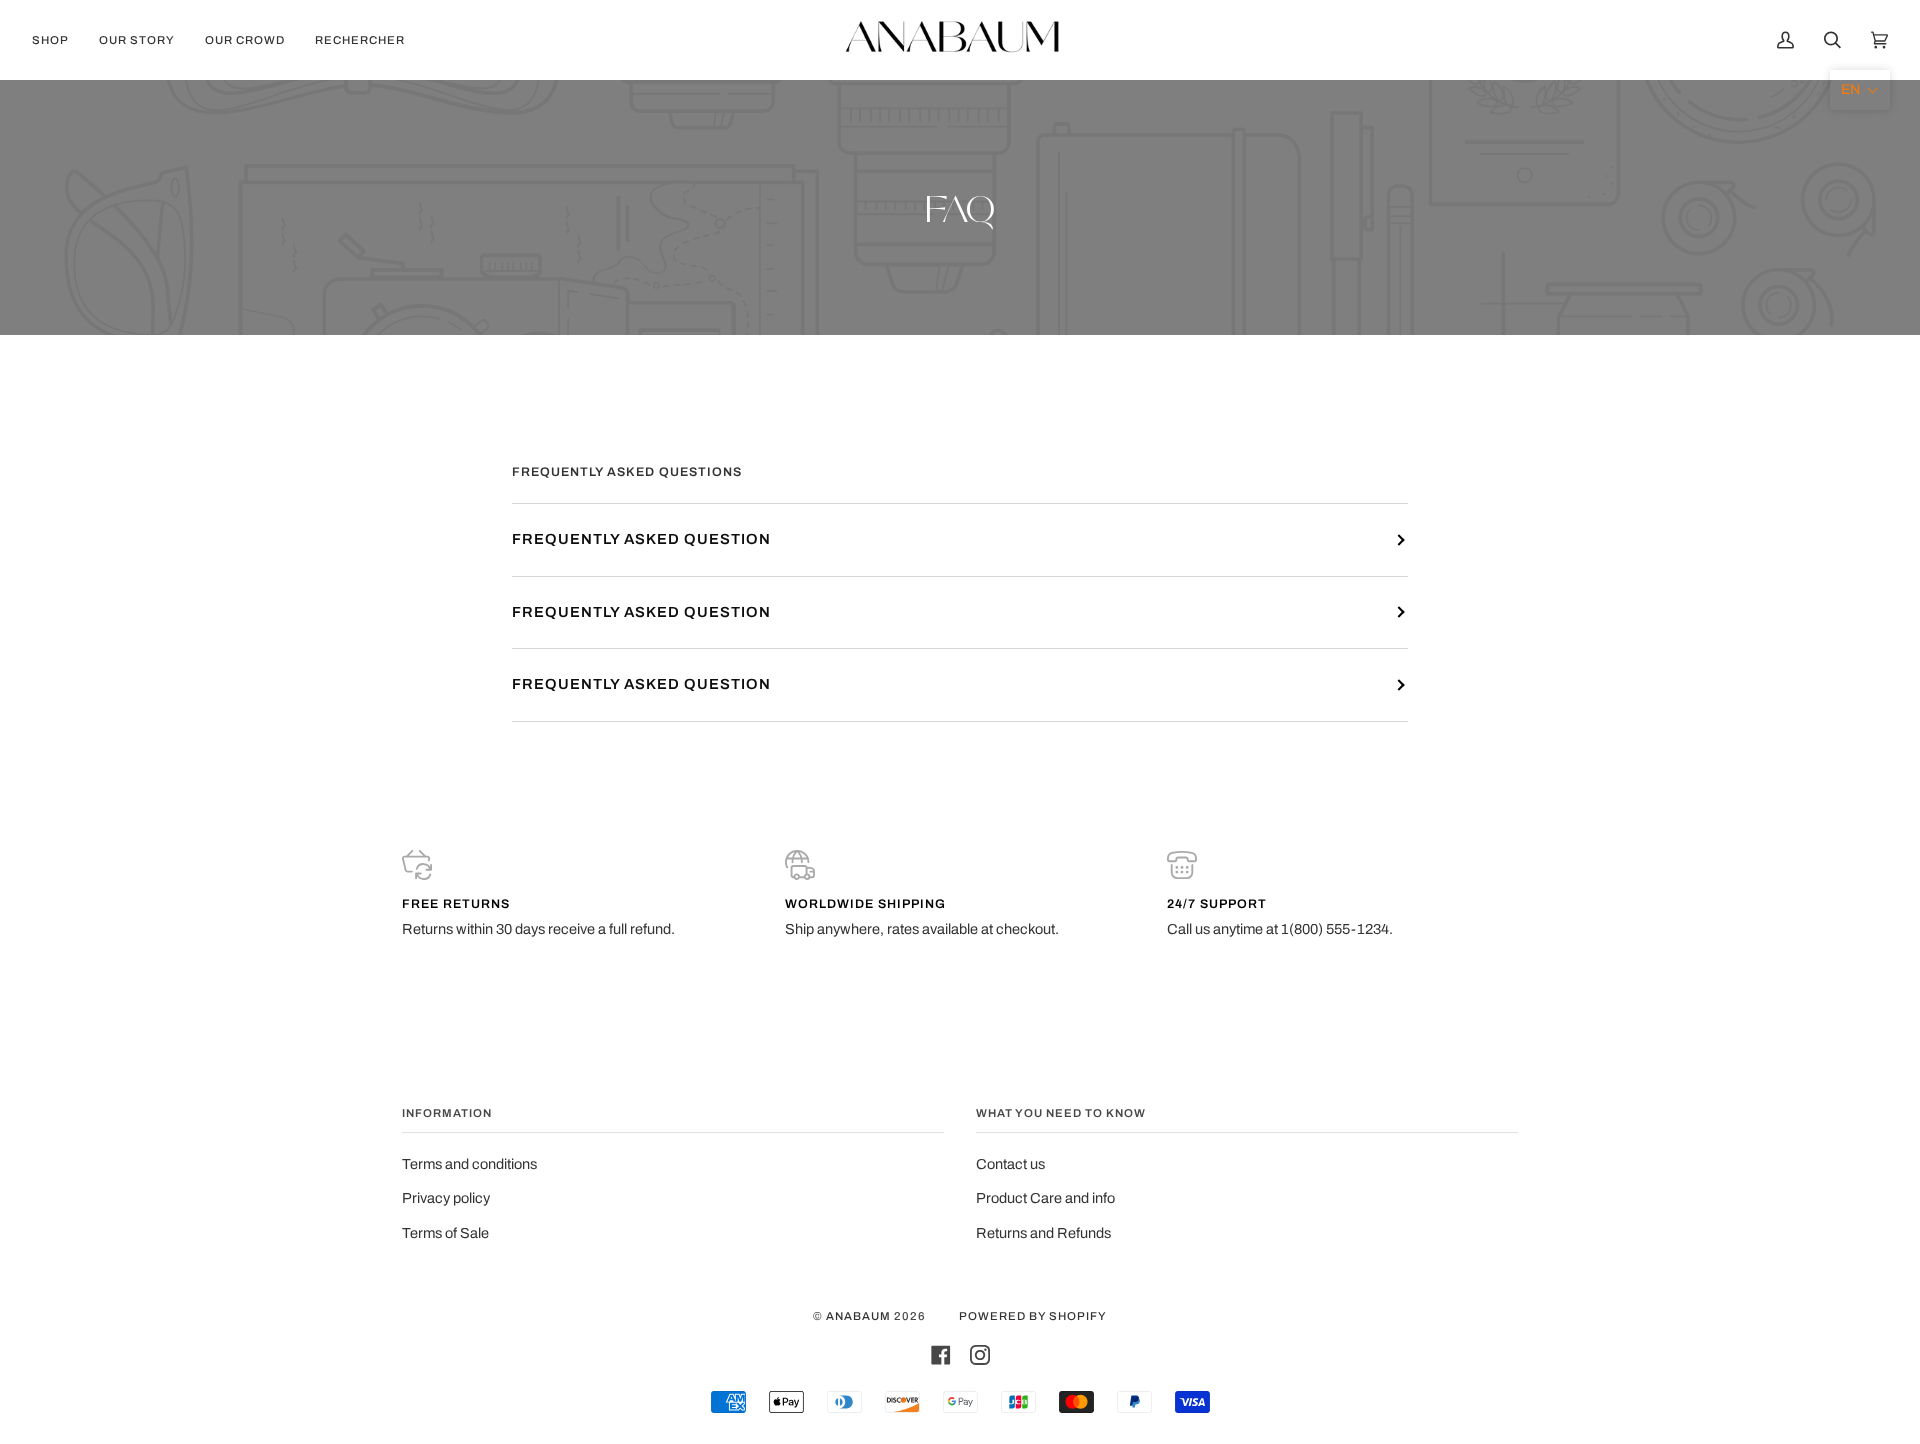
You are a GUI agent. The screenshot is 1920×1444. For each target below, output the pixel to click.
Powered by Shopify (1033, 1316)
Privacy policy (446, 1198)
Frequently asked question (641, 539)
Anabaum (858, 1316)
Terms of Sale (445, 1233)
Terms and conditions (469, 1164)
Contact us (1010, 1164)
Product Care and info (1045, 1198)
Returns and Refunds (1043, 1233)
